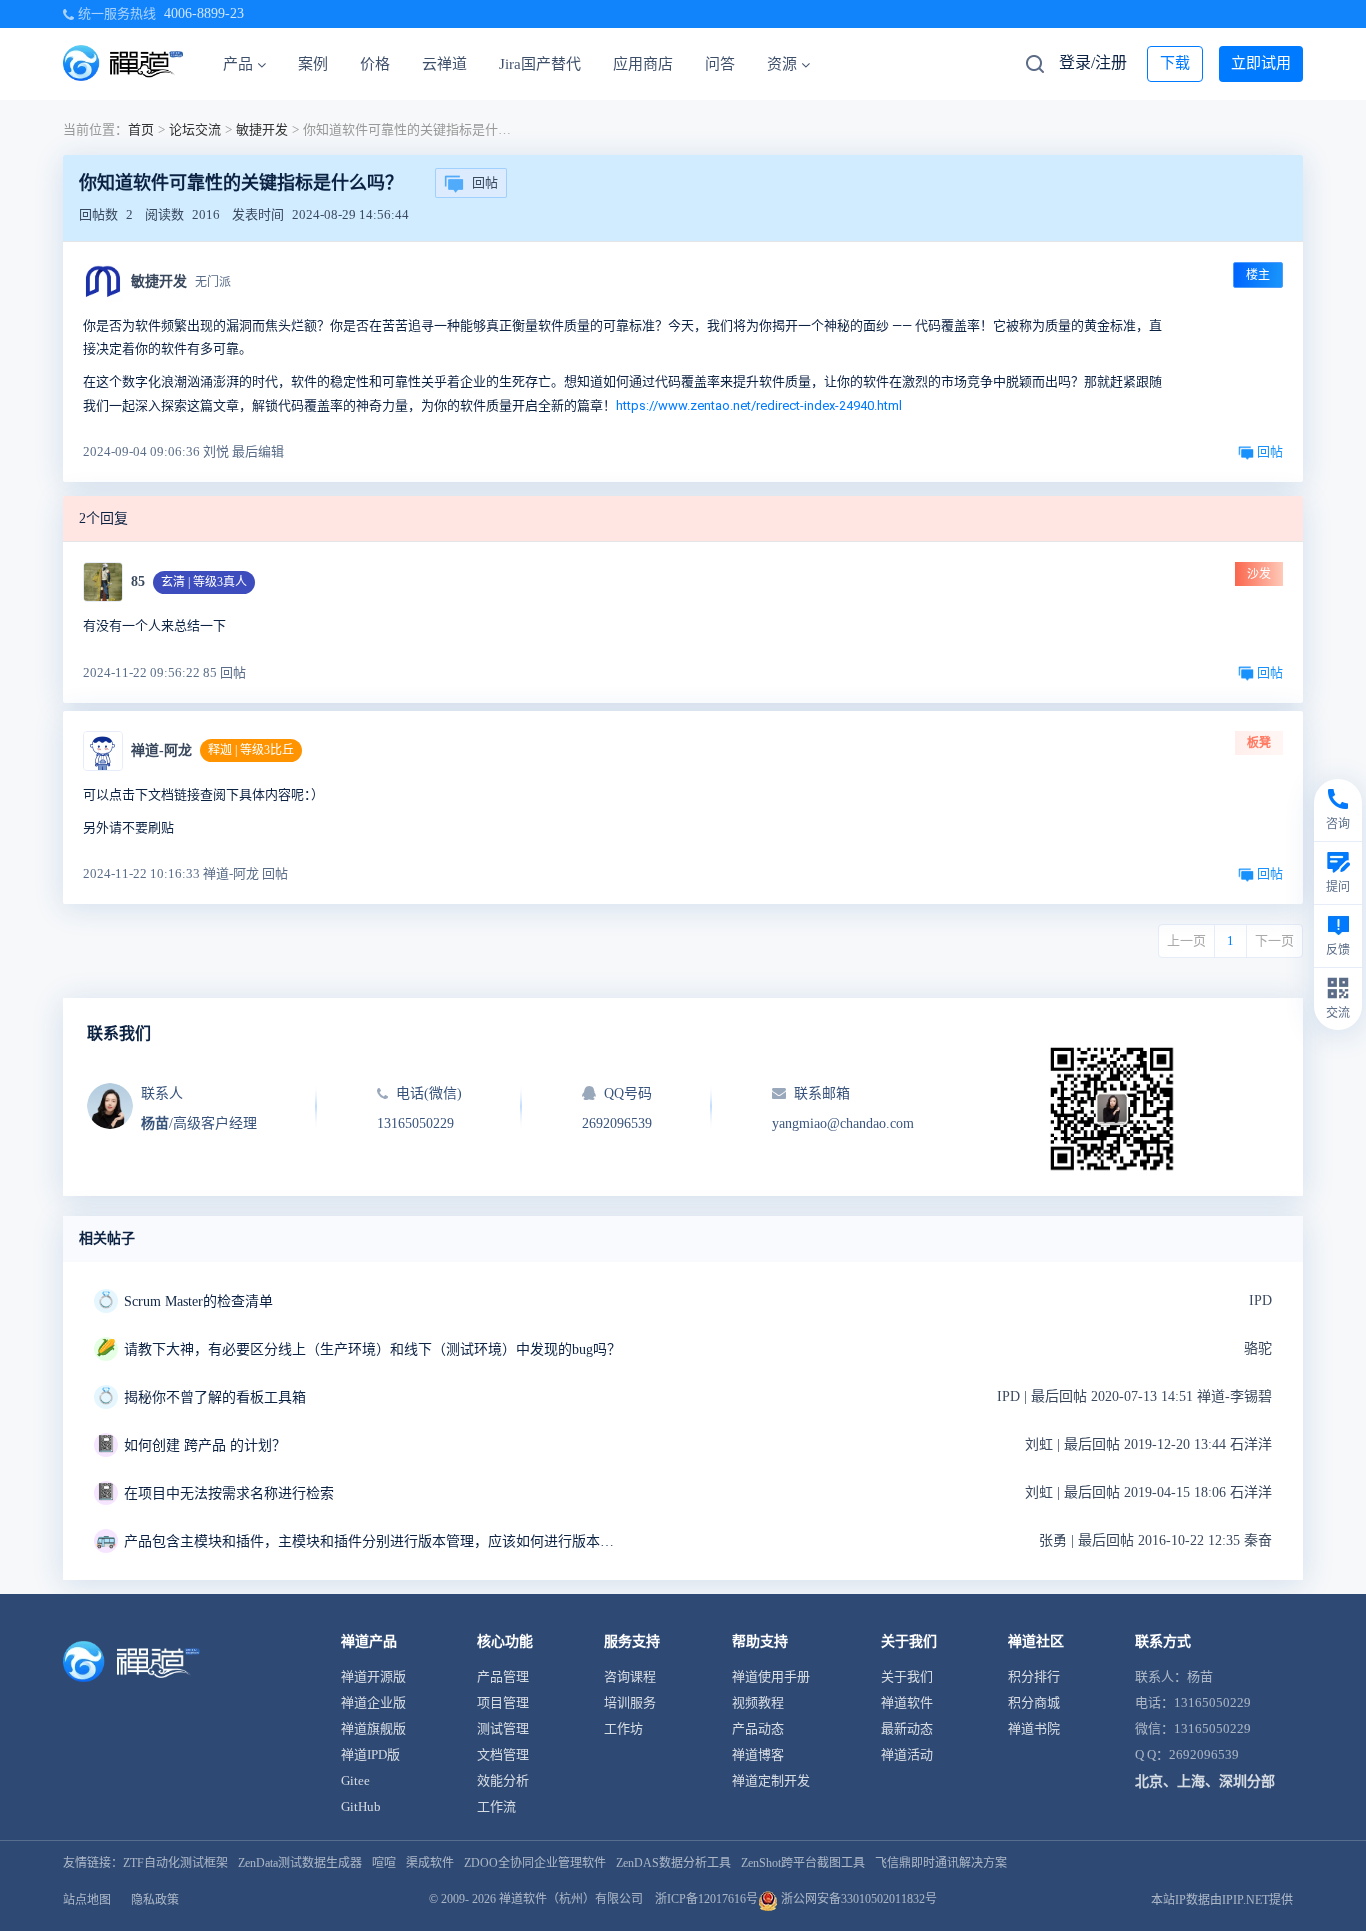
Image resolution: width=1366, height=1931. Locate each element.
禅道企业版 (373, 1702)
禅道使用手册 (771, 1676)
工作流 (496, 1806)
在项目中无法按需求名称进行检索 (229, 1493)
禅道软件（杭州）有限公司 (571, 1899)
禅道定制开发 (771, 1780)
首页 (141, 129)
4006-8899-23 (204, 13)
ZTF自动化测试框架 (175, 1863)
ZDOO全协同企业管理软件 (535, 1863)
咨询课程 (630, 1676)
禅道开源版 (373, 1676)
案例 (313, 64)
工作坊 (623, 1728)
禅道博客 (758, 1754)
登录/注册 (1093, 62)
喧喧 (384, 1863)
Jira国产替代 (540, 64)
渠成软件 (430, 1863)
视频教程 (758, 1702)
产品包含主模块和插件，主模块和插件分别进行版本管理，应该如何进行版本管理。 (374, 1541)
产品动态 (758, 1728)
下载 (1175, 63)
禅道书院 (1034, 1728)
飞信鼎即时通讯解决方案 (941, 1863)
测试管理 (503, 1728)
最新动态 (907, 1728)
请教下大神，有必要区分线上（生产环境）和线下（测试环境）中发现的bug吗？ (372, 1349)
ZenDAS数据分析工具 (673, 1863)
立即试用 (1261, 63)
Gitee (355, 1780)
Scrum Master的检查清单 (198, 1301)
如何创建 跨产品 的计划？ (205, 1445)
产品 (238, 64)
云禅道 (444, 64)
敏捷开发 (262, 129)
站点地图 (87, 1900)
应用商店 (643, 64)
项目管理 (503, 1702)
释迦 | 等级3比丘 (251, 750)
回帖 (485, 182)
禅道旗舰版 (373, 1728)
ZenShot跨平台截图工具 (803, 1863)
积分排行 (1034, 1676)
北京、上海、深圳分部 (1205, 1781)
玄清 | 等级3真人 (204, 582)
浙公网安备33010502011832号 (857, 1899)
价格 (375, 64)
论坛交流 (195, 129)
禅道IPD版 (370, 1754)
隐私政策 (155, 1900)
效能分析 (503, 1780)
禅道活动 (907, 1754)
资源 (782, 64)
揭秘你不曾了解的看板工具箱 (215, 1397)
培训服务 (630, 1702)
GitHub (361, 1806)
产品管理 (503, 1676)
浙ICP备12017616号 (706, 1899)
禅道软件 (907, 1702)
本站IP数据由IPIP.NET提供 (1222, 1900)
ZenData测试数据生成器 (300, 1863)
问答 (720, 64)
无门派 (213, 282)
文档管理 (503, 1754)
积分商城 (1034, 1702)
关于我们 (907, 1676)
